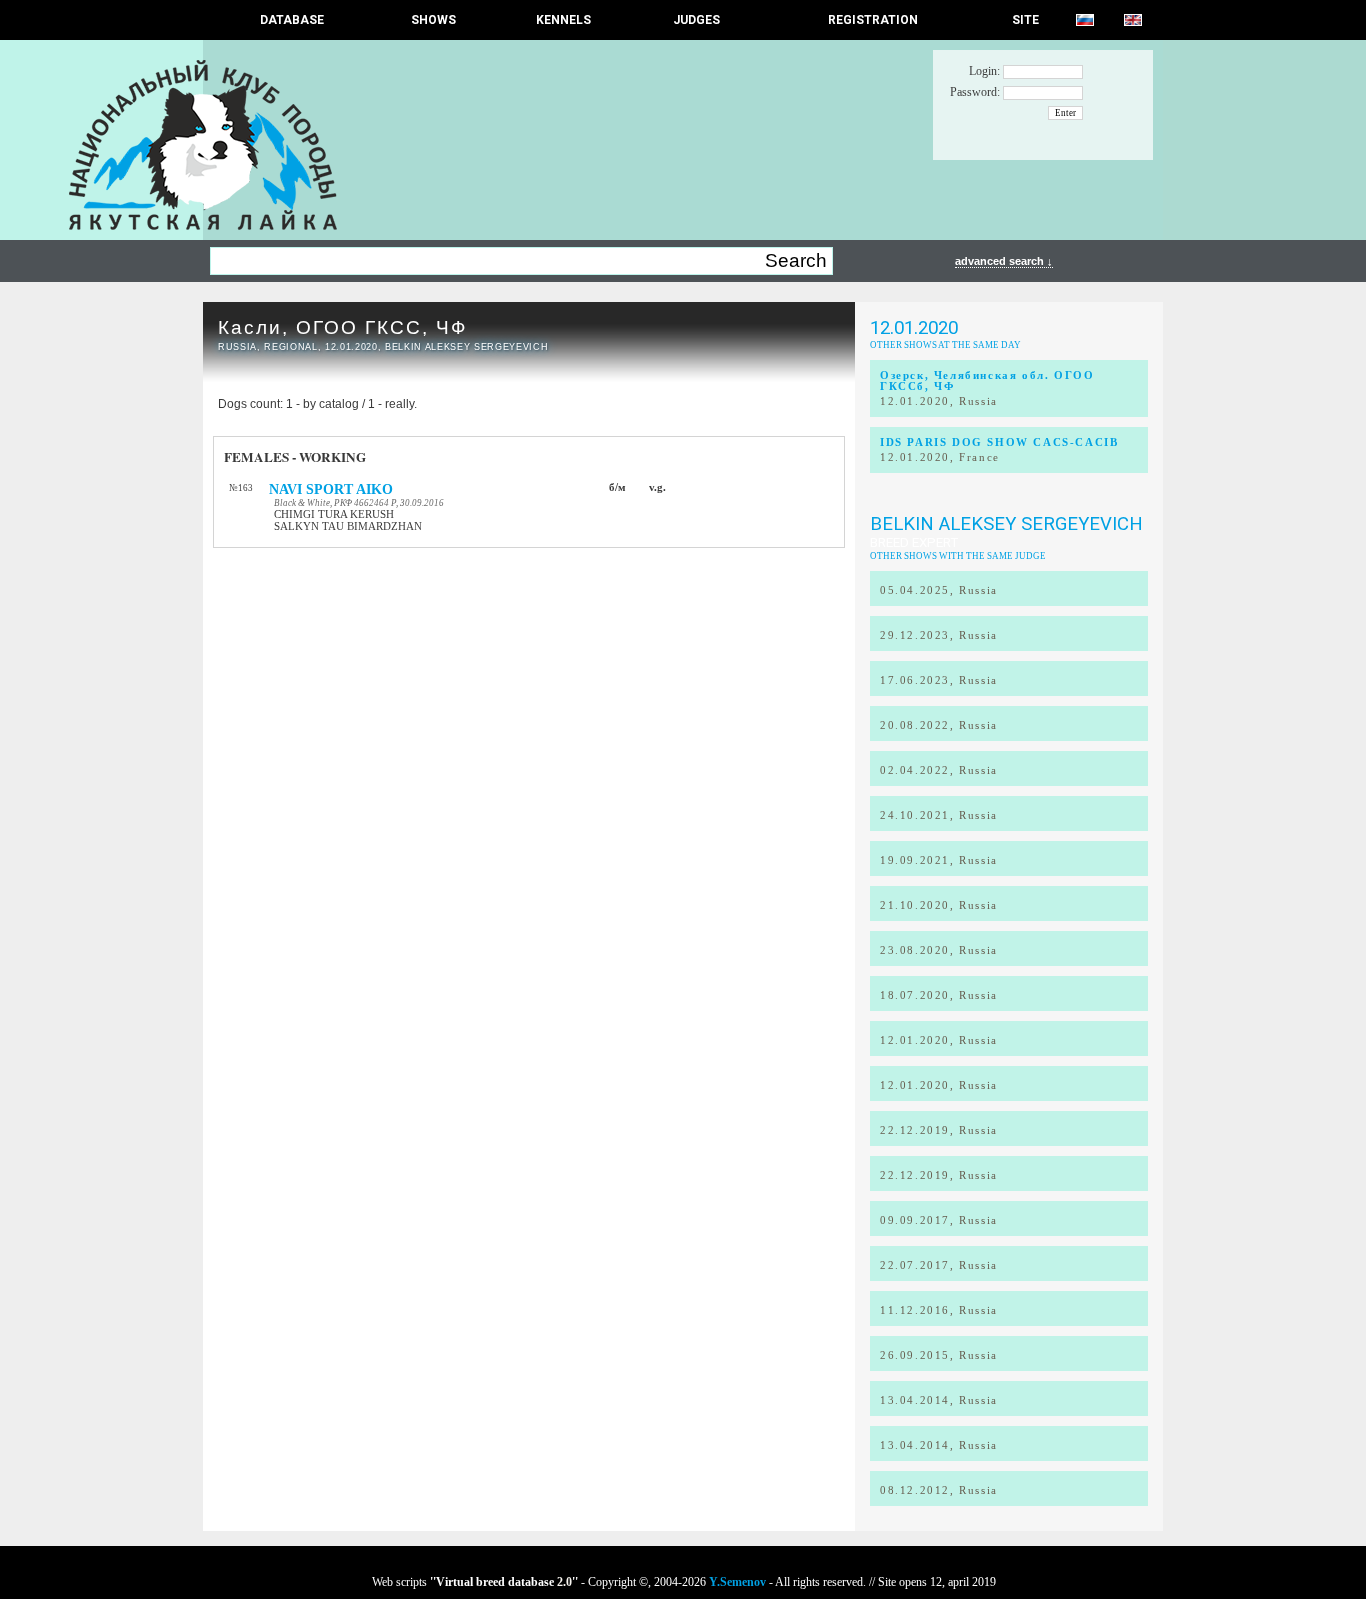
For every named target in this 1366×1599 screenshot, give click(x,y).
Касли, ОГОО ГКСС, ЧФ (342, 327)
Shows (433, 20)
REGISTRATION (873, 20)
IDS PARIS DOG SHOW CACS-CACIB (999, 442)
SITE (1025, 20)
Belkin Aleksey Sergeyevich (1006, 524)
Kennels (563, 20)
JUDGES (696, 20)
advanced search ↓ (1004, 261)
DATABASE (292, 20)
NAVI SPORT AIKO (331, 489)
